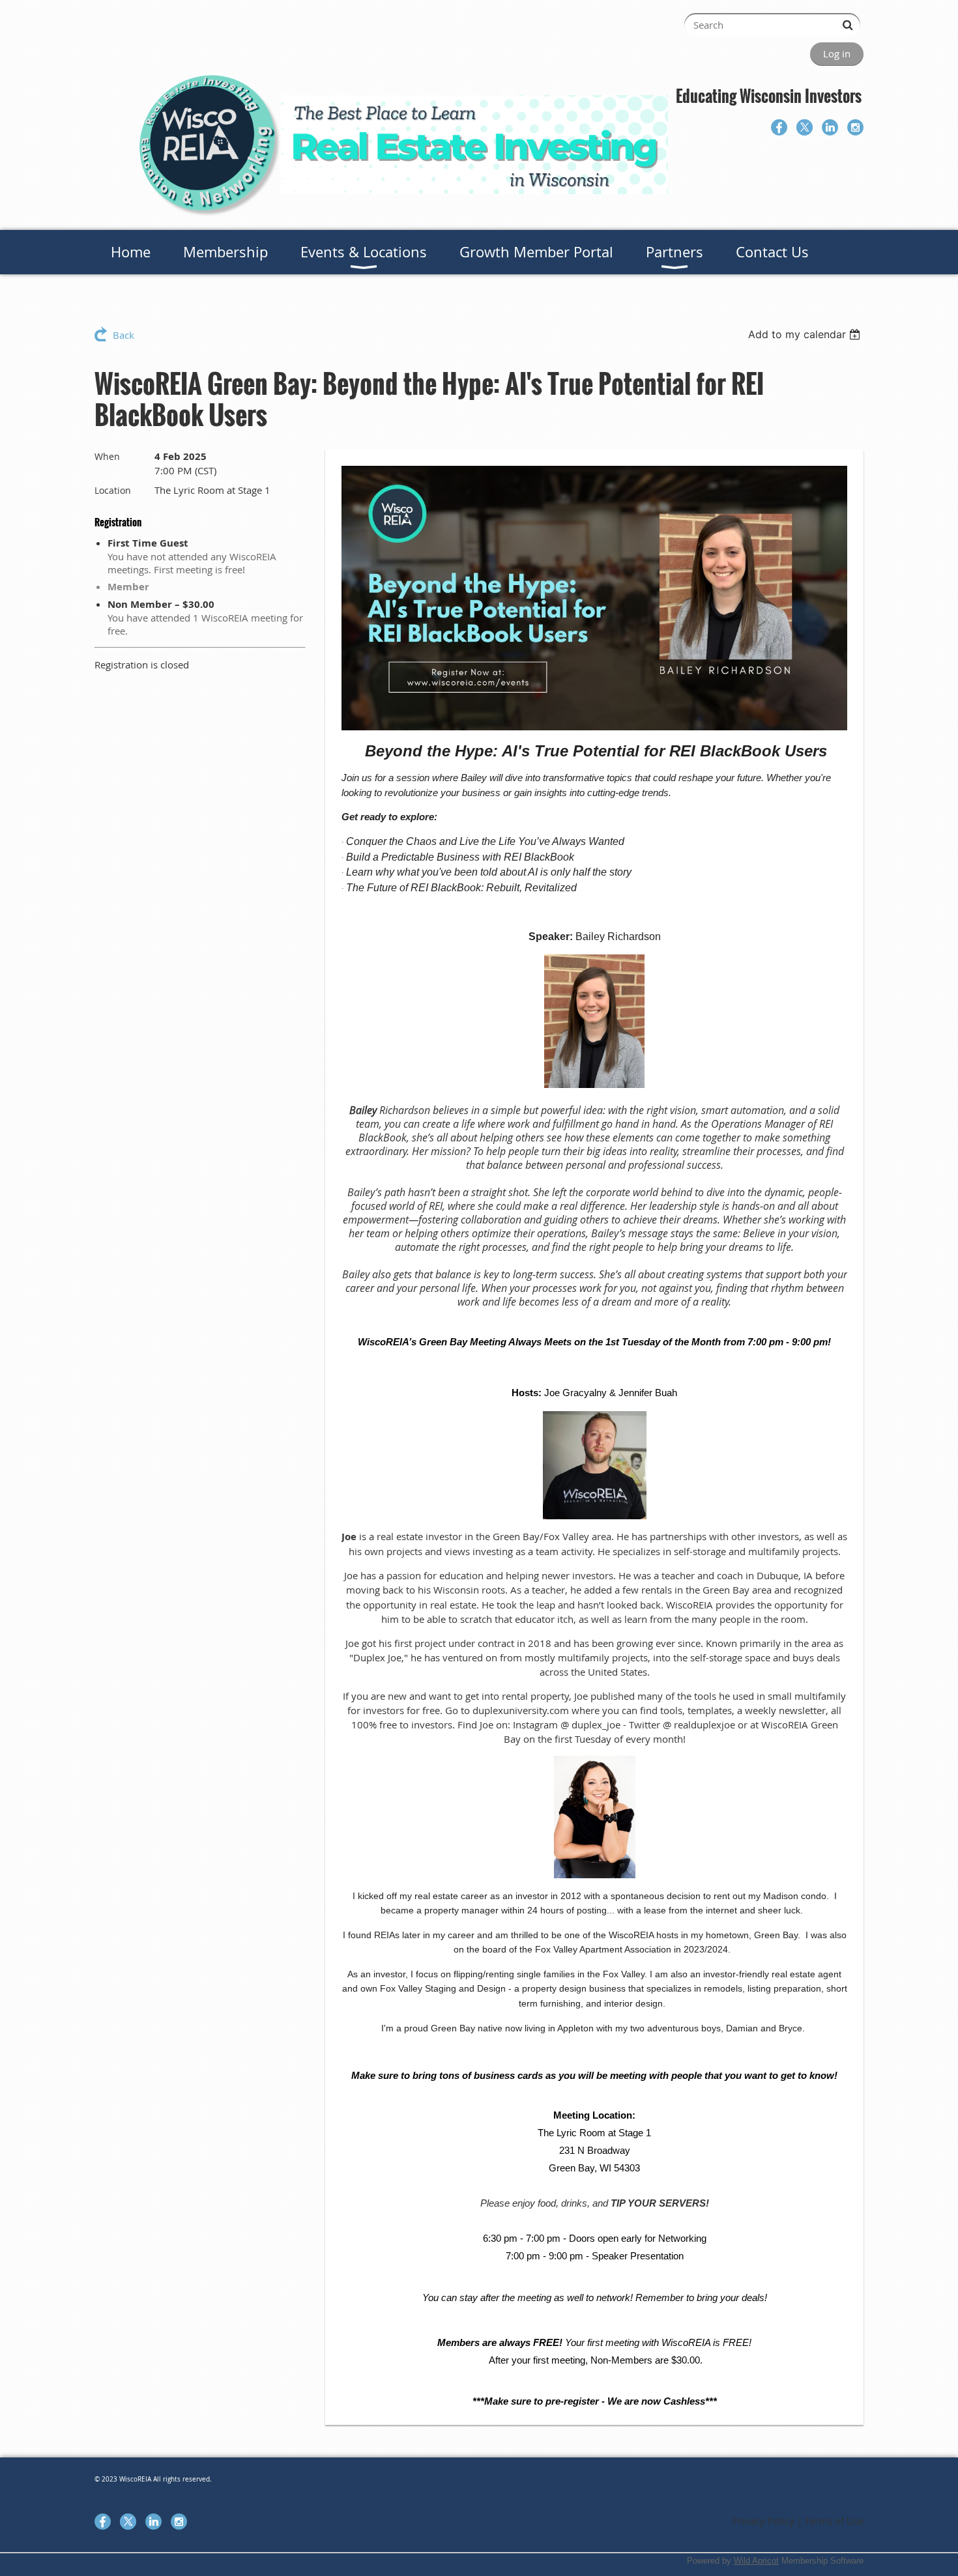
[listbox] (806, 334)
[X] (805, 127)
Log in (837, 53)
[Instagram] (855, 127)
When (107, 456)
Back (123, 335)
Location (113, 490)
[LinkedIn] (830, 127)
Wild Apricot (756, 2561)
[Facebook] (779, 127)
